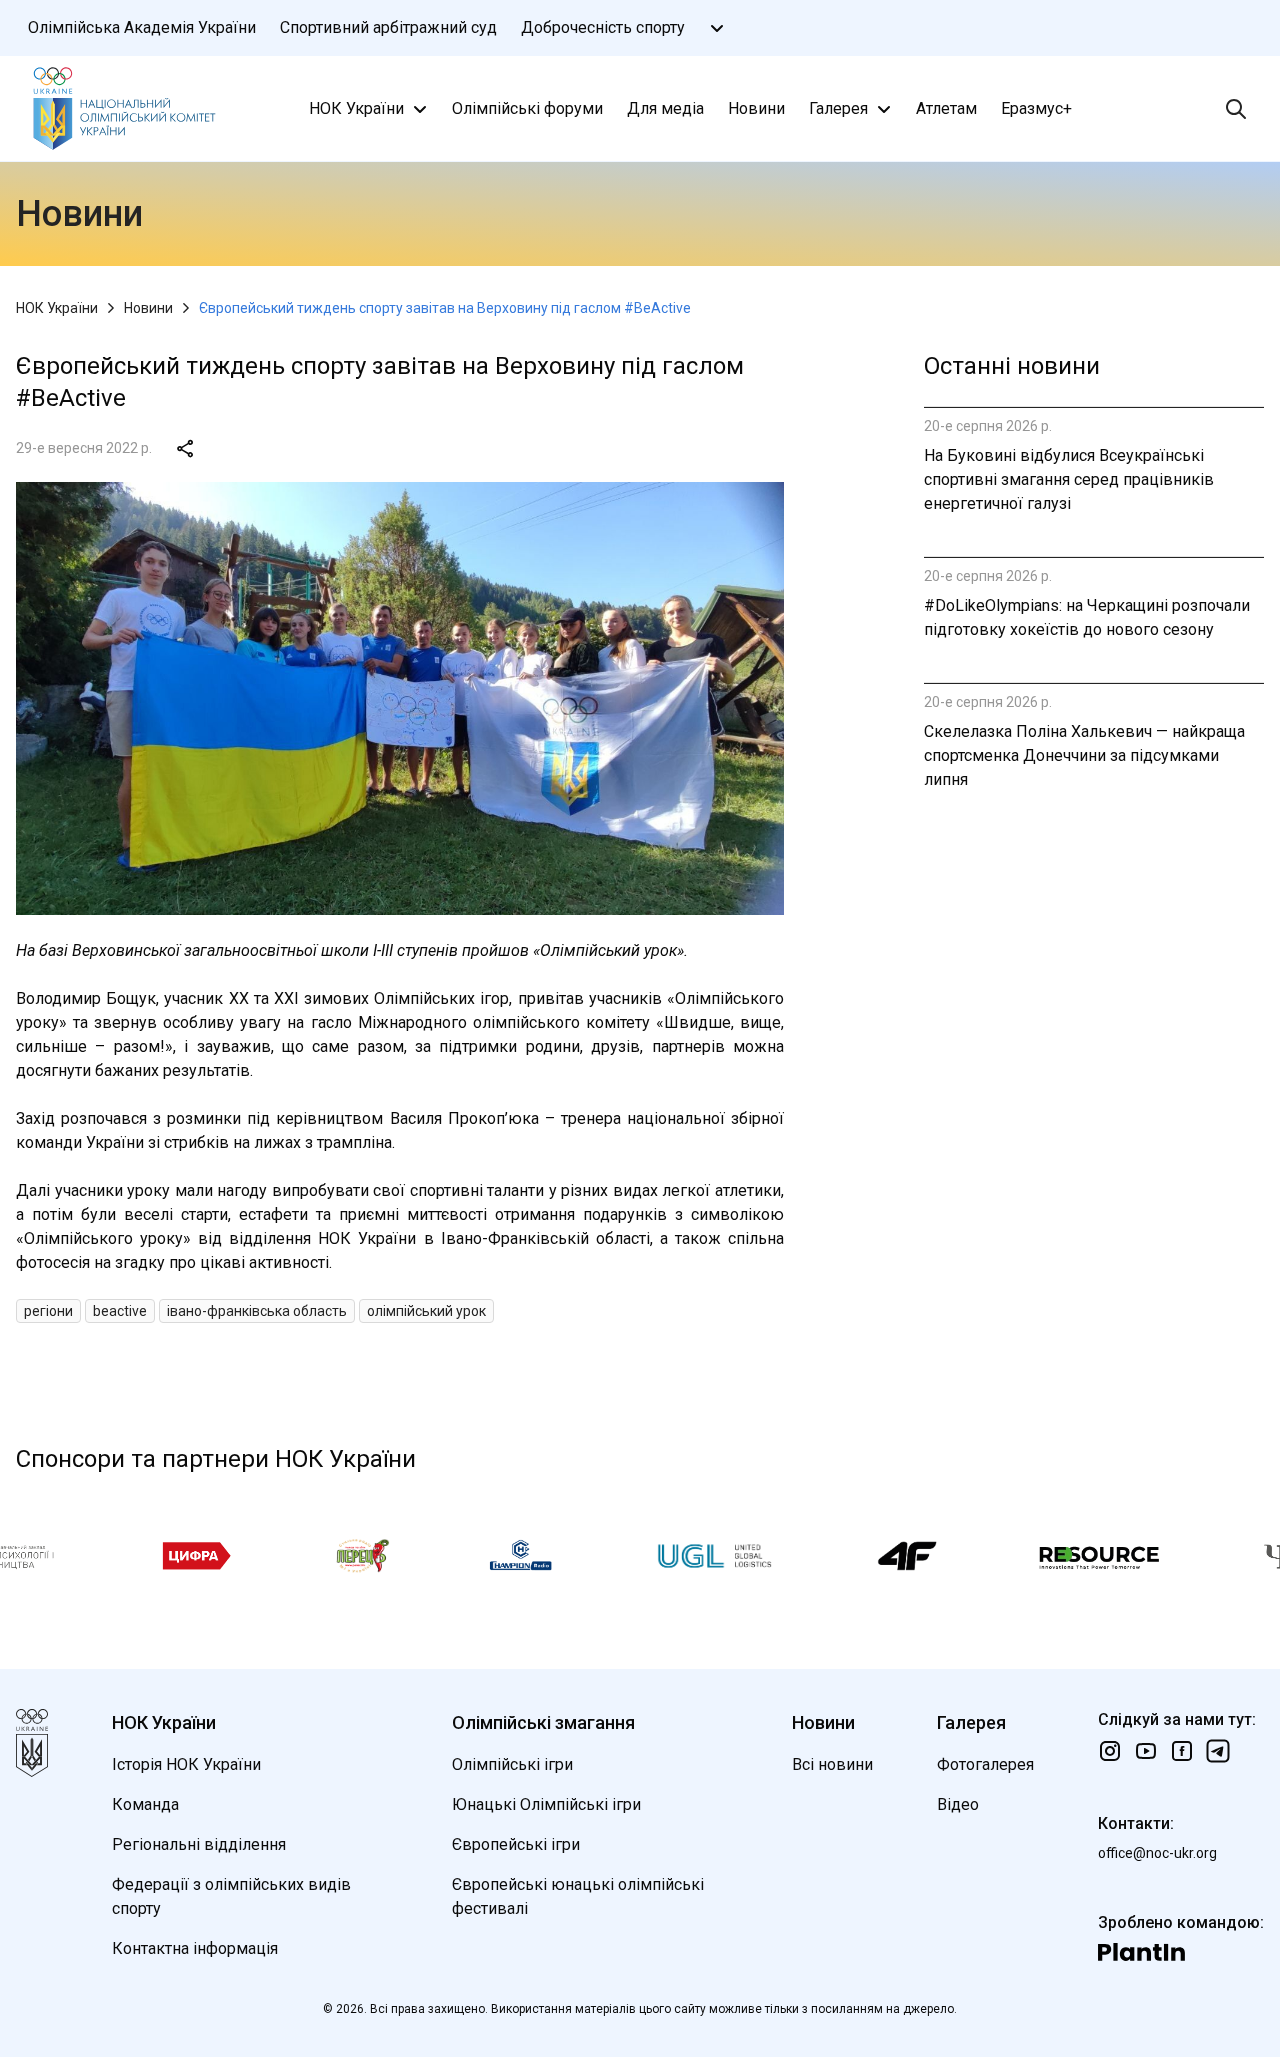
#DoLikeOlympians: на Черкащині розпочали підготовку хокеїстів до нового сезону (1087, 617)
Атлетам (946, 108)
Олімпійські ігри (512, 1764)
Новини (756, 108)
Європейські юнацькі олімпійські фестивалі (578, 1896)
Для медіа (665, 108)
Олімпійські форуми (527, 108)
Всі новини (832, 1764)
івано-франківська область (257, 1311)
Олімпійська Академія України (142, 27)
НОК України (356, 108)
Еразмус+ (1036, 108)
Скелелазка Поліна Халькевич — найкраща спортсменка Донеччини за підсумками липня (1084, 755)
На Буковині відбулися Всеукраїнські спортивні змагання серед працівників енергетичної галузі (1069, 479)
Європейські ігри (516, 1844)
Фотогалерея (985, 1764)
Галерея (838, 108)
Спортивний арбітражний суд (388, 27)
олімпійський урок (426, 1311)
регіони (48, 1311)
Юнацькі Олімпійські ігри (546, 1804)
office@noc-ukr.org (1157, 1853)
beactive (120, 1311)
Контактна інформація (195, 1948)
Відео (958, 1804)
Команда (145, 1804)
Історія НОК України (186, 1764)
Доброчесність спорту (603, 27)
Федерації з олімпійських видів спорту (231, 1896)
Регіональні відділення (199, 1844)
